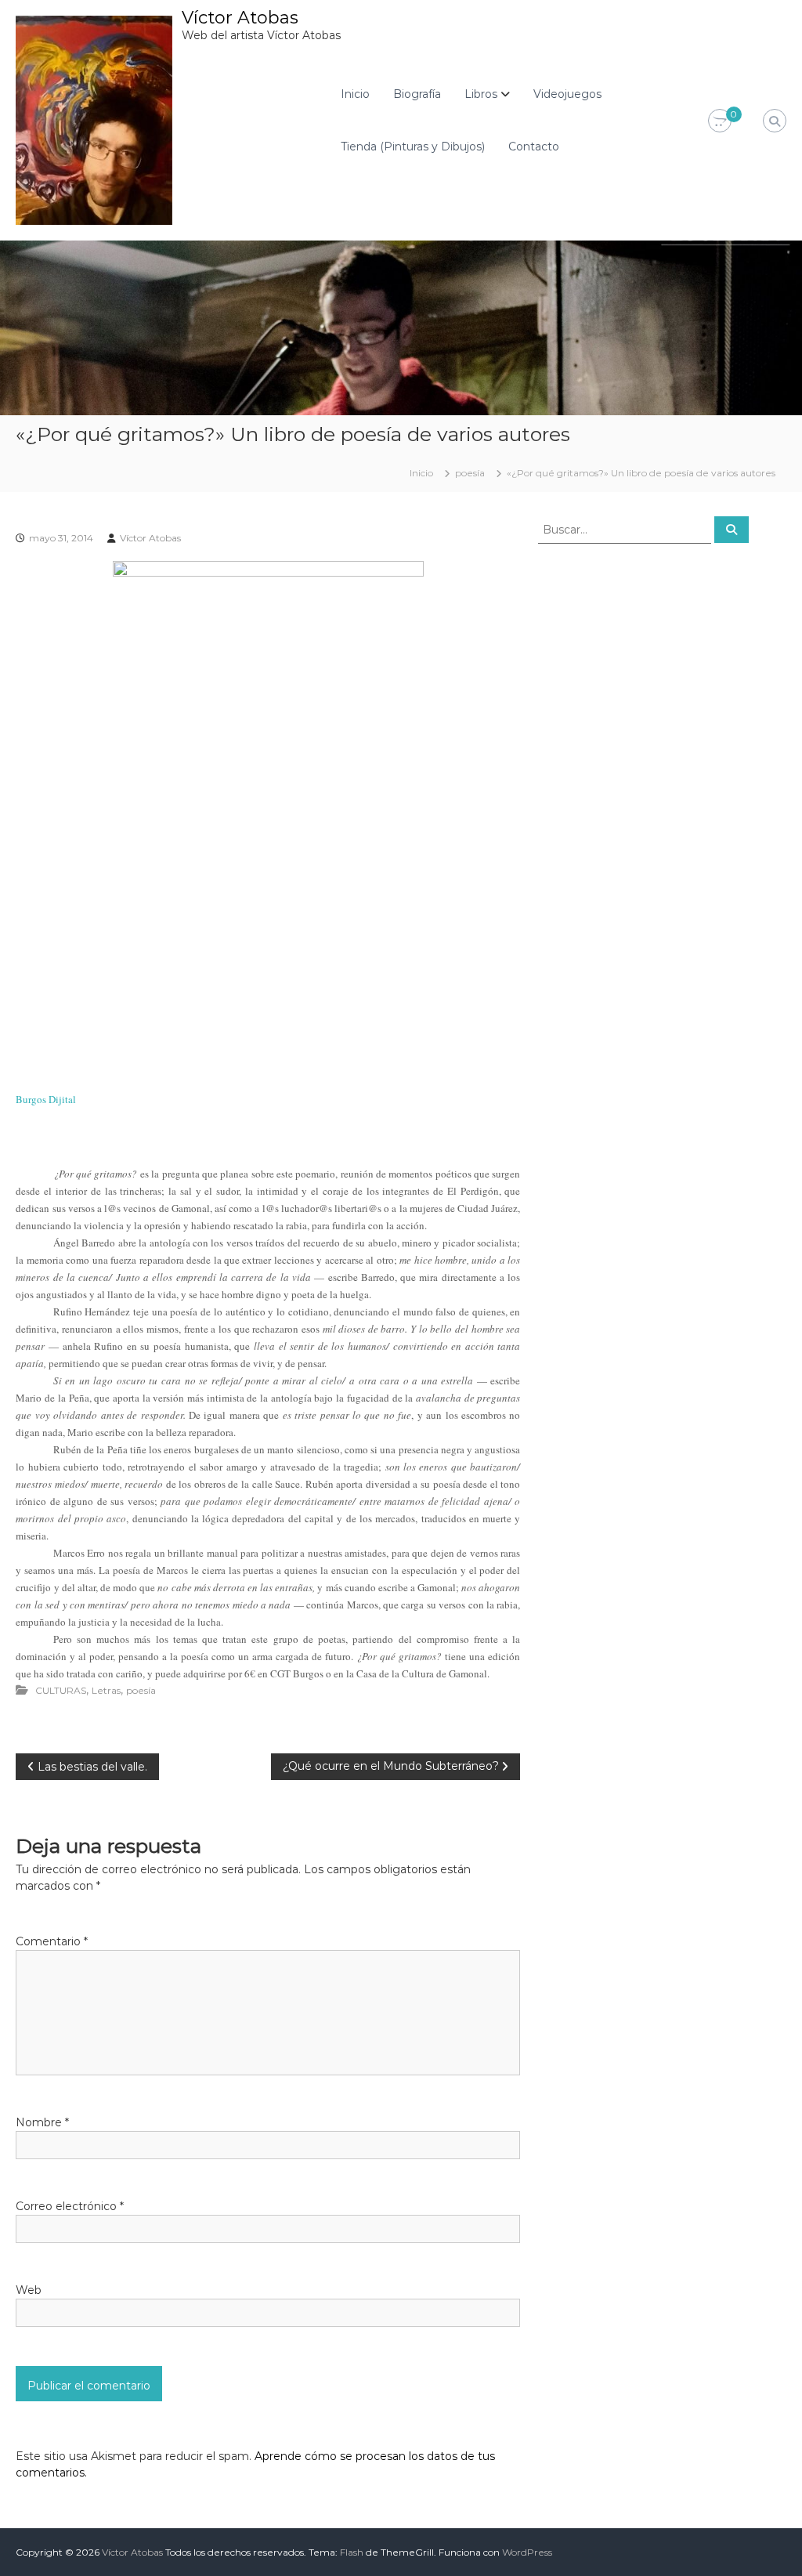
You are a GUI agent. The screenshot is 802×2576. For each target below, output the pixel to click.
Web (29, 2290)
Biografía (417, 94)
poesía (470, 473)
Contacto (534, 147)
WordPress (527, 2552)
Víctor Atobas (240, 18)
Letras (106, 1690)
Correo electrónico (70, 2206)
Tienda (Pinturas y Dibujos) (413, 147)
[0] (720, 121)
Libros (481, 94)
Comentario (52, 1941)
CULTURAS (61, 1690)
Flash (352, 2552)
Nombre (42, 2122)
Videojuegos (567, 94)
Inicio (355, 94)
